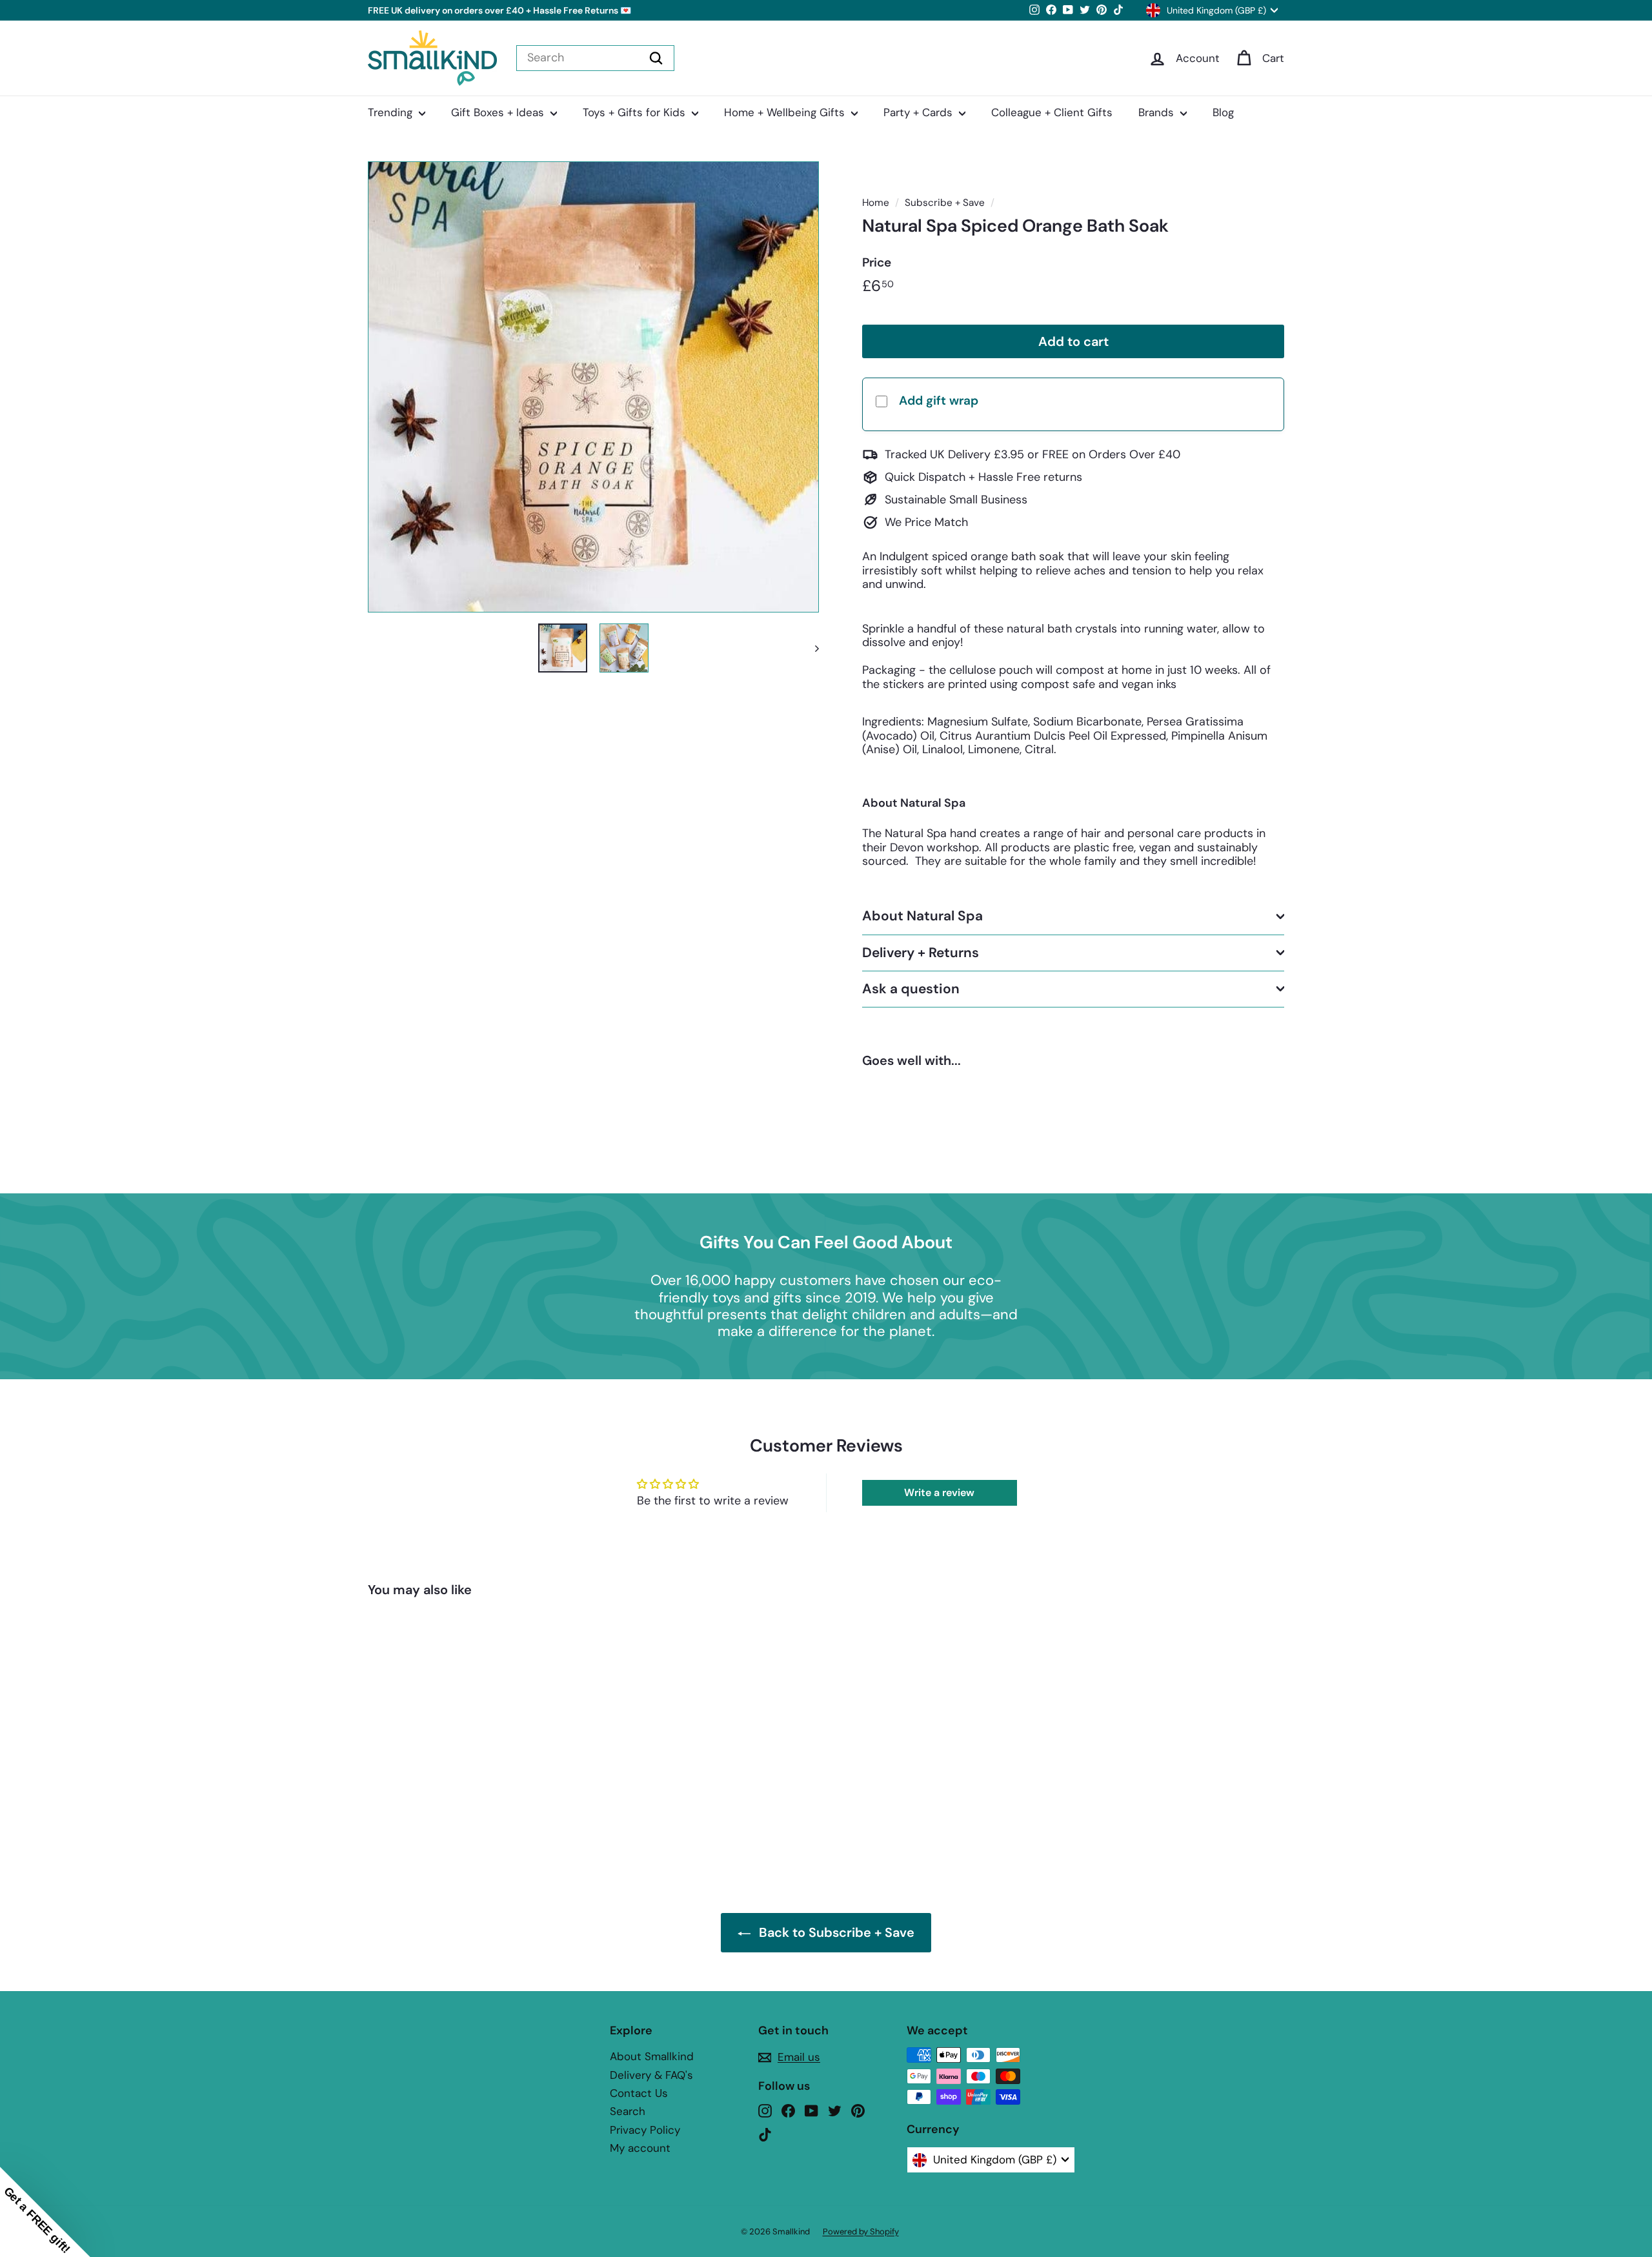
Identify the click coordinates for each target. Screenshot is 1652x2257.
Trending (392, 112)
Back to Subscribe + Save (837, 1932)
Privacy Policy (645, 2130)
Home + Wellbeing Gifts (786, 112)
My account (640, 2148)
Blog (1223, 112)
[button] (45, 2212)
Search (628, 2111)
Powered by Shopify (861, 2232)
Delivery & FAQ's (651, 2075)
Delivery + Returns (921, 952)
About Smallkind (652, 2056)
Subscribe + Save (945, 203)
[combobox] (595, 58)
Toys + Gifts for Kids (636, 112)
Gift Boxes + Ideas (499, 112)
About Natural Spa (922, 916)
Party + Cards (920, 112)
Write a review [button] (939, 1493)
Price (877, 263)
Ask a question (911, 988)
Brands (1158, 112)
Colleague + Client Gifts (1052, 112)
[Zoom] (593, 387)
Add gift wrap (939, 400)
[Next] (811, 648)
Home (876, 203)
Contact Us (639, 2093)
